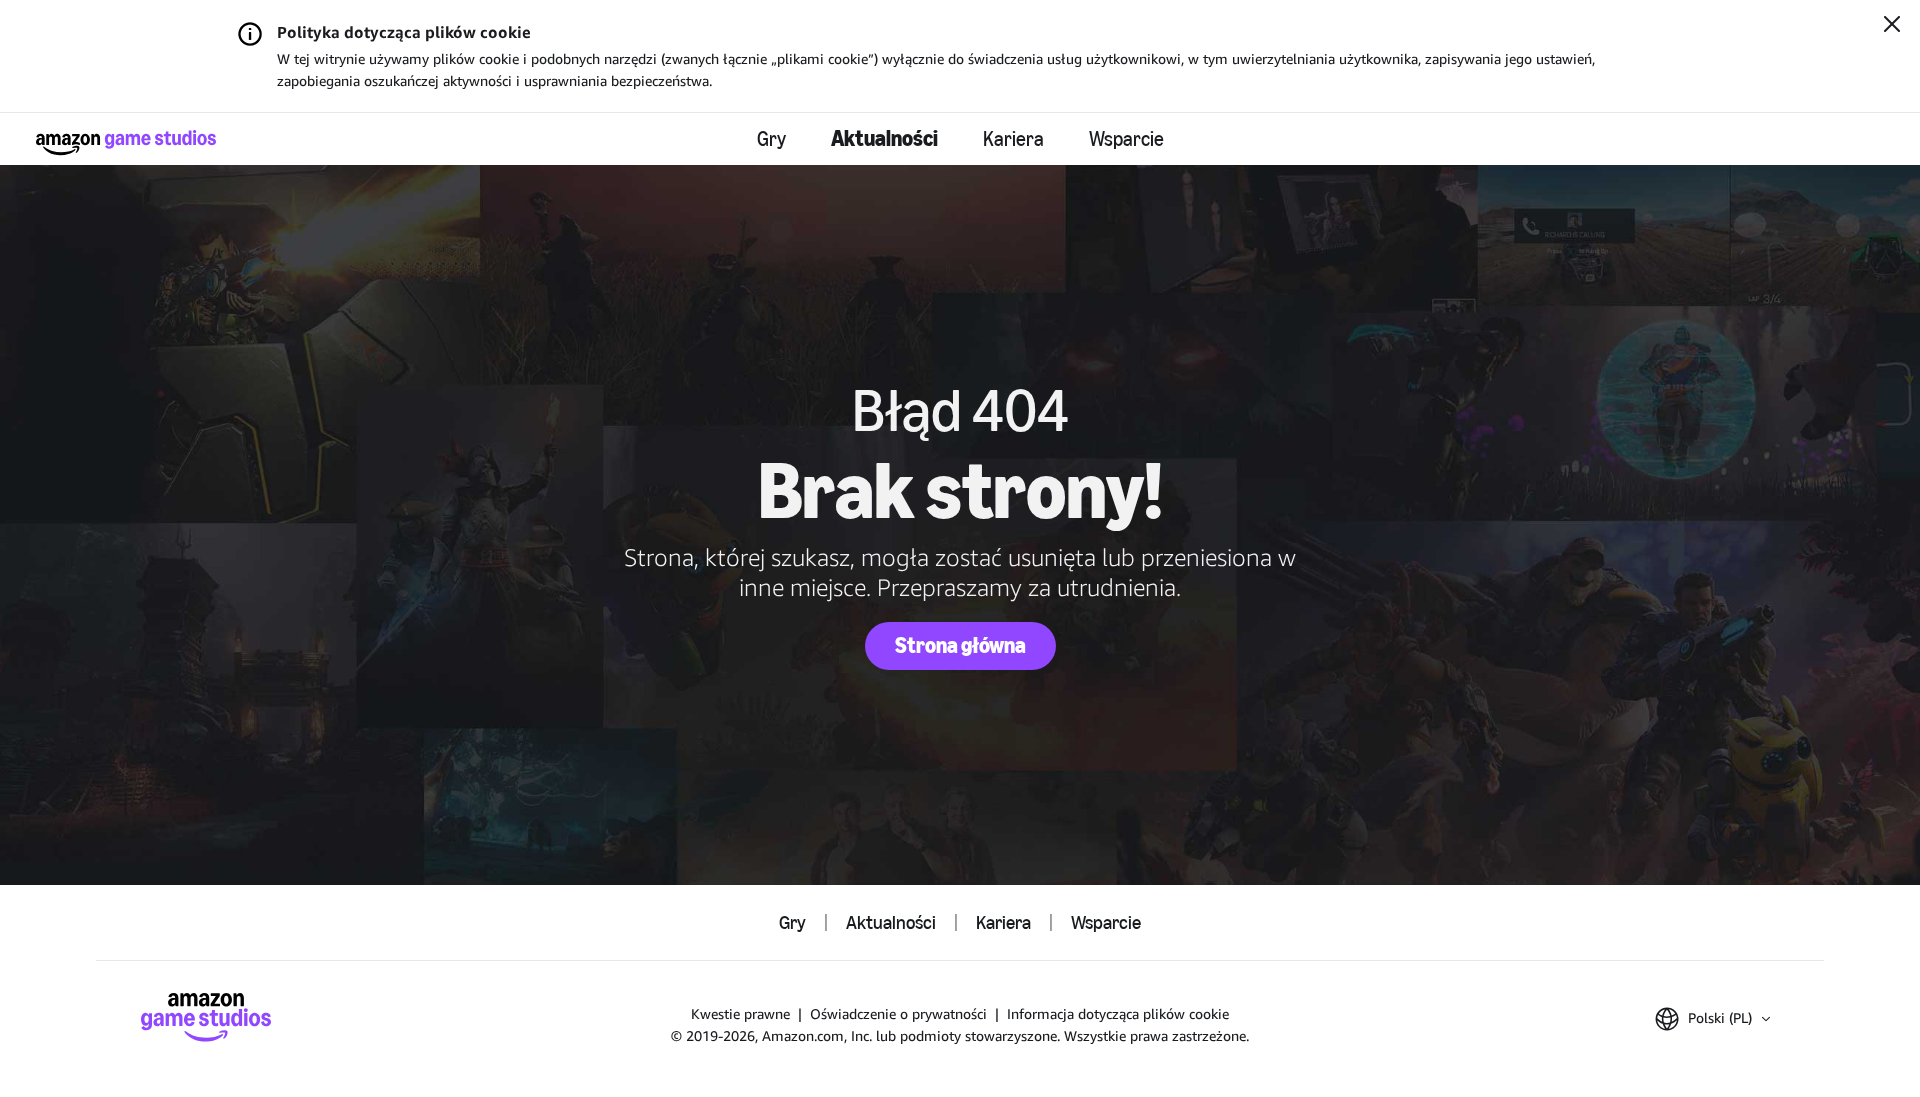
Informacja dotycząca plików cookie (1118, 1013)
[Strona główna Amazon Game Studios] (126, 142)
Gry (771, 139)
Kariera (1013, 139)
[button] (1712, 1019)
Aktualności (884, 138)
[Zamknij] (1892, 26)
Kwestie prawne (740, 1013)
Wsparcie (1126, 139)
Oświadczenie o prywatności (898, 1013)
